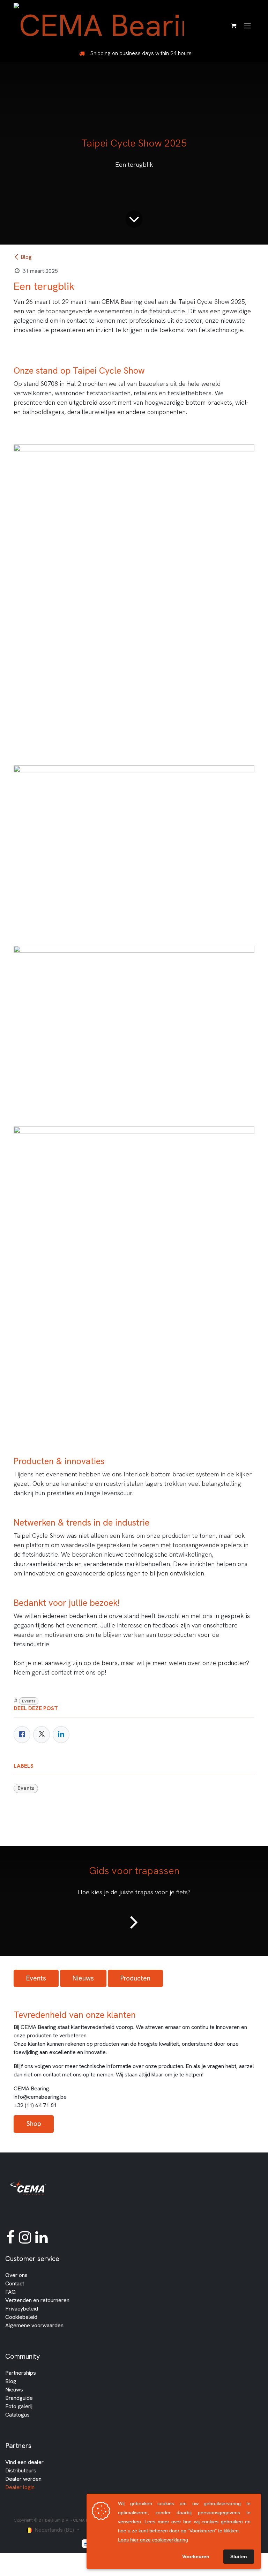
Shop (34, 2124)
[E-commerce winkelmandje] (233, 25)
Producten (135, 1978)
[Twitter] (42, 1735)
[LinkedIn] (61, 1735)
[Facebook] (22, 1735)
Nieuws (83, 1978)
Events (29, 1701)
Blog (26, 257)
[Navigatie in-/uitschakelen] (247, 25)
